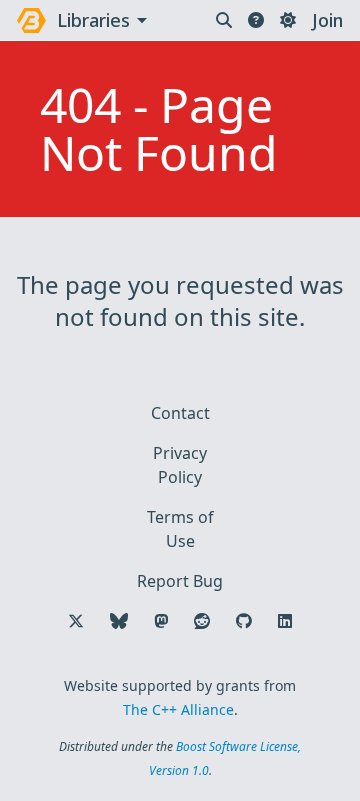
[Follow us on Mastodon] (161, 621)
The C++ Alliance (178, 709)
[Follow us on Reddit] (202, 621)
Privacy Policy (180, 465)
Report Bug (180, 581)
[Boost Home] (31, 20)
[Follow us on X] (76, 621)
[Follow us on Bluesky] (119, 621)
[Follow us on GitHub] (244, 621)
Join (327, 20)
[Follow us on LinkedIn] (285, 621)
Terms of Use (180, 529)
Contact (180, 413)
